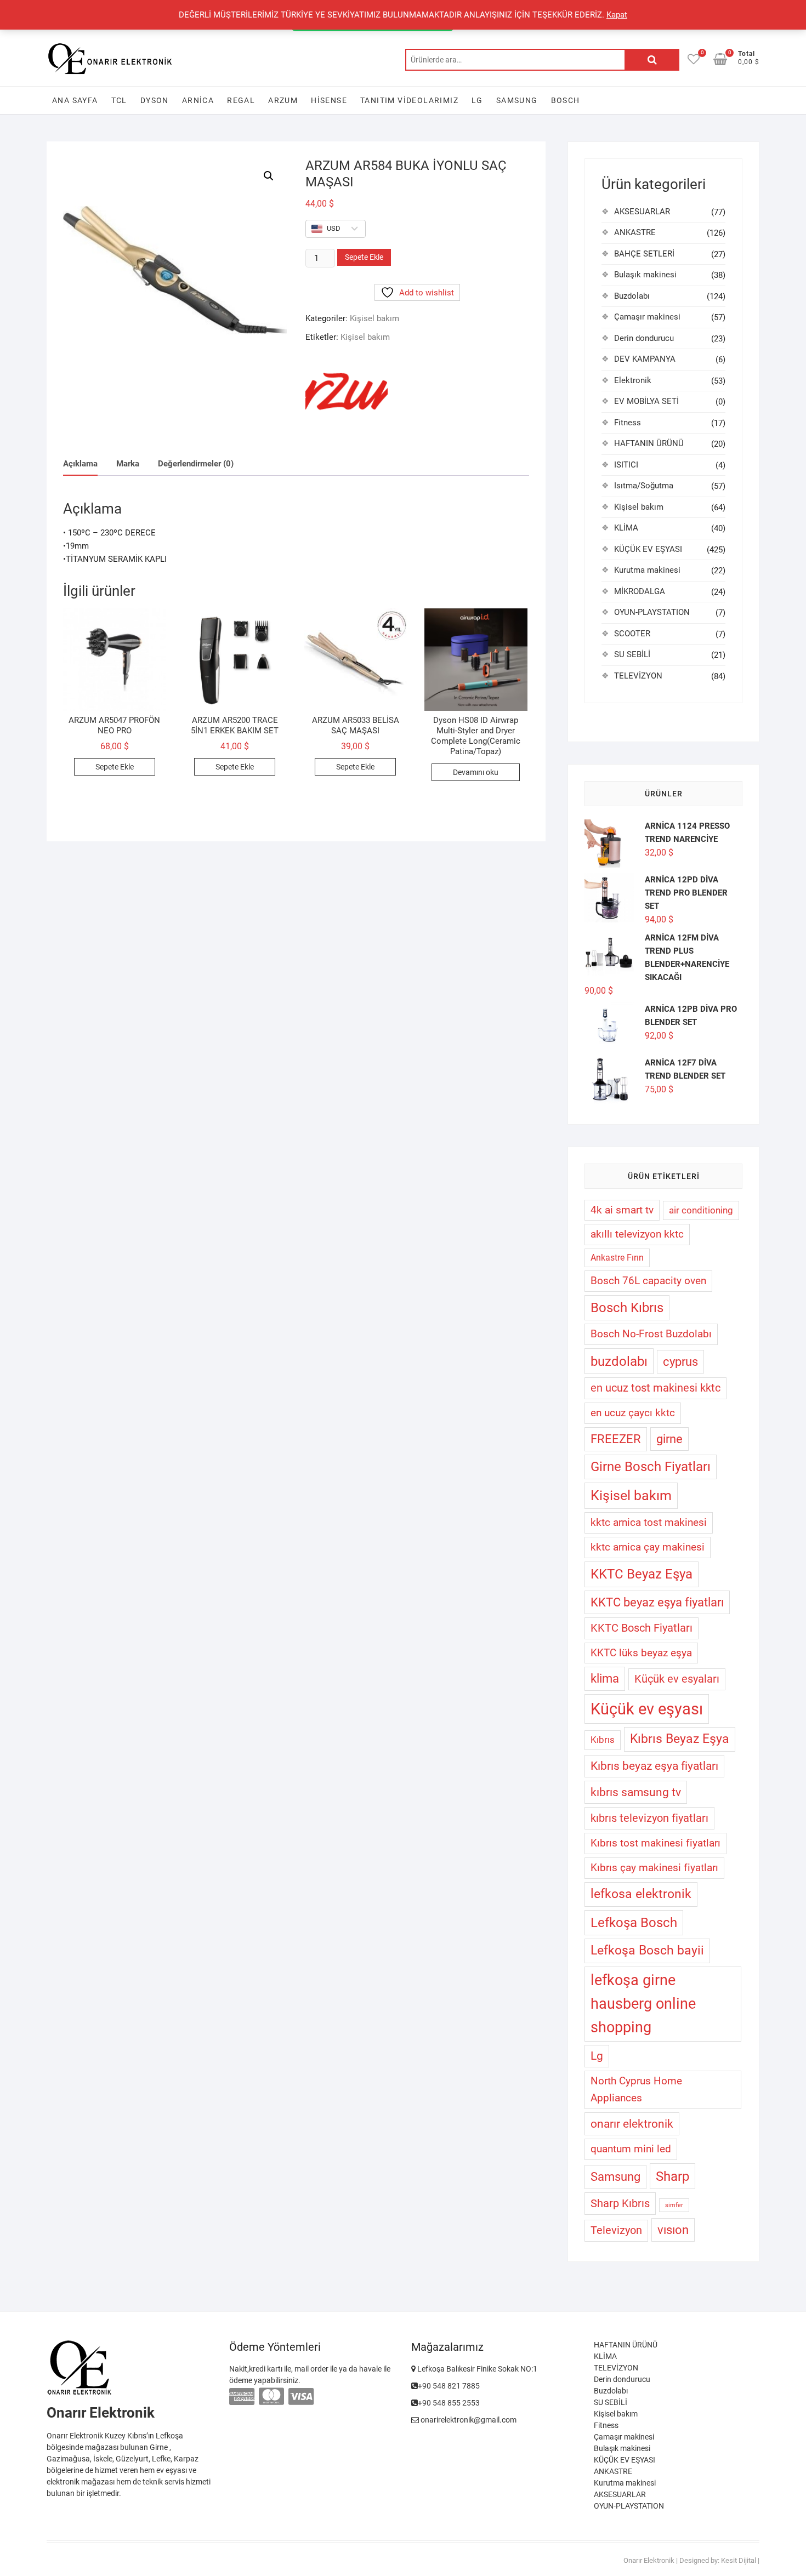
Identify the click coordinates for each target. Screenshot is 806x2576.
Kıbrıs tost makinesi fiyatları (655, 1843)
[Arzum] (347, 396)
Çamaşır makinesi (647, 317)
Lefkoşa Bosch (634, 1923)
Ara (652, 60)
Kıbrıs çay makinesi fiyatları (654, 1868)
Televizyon (616, 2230)
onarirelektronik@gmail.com (468, 2420)
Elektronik (633, 380)
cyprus (680, 1362)
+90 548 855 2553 (449, 2403)
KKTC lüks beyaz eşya (641, 1653)
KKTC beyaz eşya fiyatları (657, 1602)
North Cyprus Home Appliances (636, 2089)
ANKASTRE (635, 232)
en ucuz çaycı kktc (633, 1413)
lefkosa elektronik (641, 1894)
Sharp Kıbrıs (620, 2203)
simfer (674, 2205)
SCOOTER (632, 634)
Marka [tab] (128, 464)
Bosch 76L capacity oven (648, 1281)
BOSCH (566, 100)
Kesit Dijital (739, 2560)
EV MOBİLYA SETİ (646, 401)
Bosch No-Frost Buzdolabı (651, 1334)
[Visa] (301, 2397)
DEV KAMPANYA (645, 359)
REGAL (241, 100)
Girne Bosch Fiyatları (651, 1467)
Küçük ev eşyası (647, 1709)
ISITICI (626, 465)
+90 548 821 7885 (449, 2386)
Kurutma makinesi (647, 570)
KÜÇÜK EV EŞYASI (648, 549)
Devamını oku (476, 772)
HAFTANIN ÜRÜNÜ (649, 443)
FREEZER (616, 1439)
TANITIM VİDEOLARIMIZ (409, 100)
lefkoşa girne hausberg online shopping (643, 2004)
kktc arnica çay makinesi (648, 1547)
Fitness (628, 423)
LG (477, 100)
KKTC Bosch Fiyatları (642, 1628)
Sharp (672, 2176)
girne (669, 1439)
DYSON (155, 100)
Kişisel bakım (374, 318)
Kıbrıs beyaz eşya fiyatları (654, 1766)
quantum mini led (631, 2149)
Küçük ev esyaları (677, 1679)
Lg (597, 2056)
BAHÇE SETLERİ (644, 254)
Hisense (329, 100)
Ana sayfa (75, 100)
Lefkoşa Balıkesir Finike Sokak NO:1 (476, 2369)
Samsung (517, 100)
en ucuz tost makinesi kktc (655, 1388)
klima (605, 1679)
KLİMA (626, 528)
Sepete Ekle (364, 257)
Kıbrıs (603, 1740)
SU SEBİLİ (632, 654)
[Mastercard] (271, 2397)
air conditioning (701, 1210)
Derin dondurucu (644, 338)
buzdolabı (619, 1361)
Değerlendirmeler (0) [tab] (196, 464)
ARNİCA (198, 100)
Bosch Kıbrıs (627, 1308)
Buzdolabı (632, 296)
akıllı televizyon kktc (637, 1234)
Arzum (283, 100)
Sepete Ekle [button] (115, 767)
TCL (119, 100)
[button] (269, 176)
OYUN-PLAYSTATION (652, 612)
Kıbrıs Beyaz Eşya (680, 1739)
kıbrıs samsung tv (636, 1792)
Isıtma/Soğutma (644, 486)
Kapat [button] (617, 15)
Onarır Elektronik (649, 2560)
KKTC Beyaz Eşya (642, 1574)
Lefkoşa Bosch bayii (647, 1950)
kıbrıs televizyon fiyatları (649, 1818)
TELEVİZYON (638, 676)
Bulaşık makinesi (645, 275)
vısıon (673, 2230)
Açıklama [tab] (80, 464)
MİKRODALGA (640, 591)
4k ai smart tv (622, 1210)
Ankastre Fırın (617, 1258)
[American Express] (242, 2397)
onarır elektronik (632, 2124)
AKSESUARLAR (642, 212)
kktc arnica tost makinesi (649, 1522)
